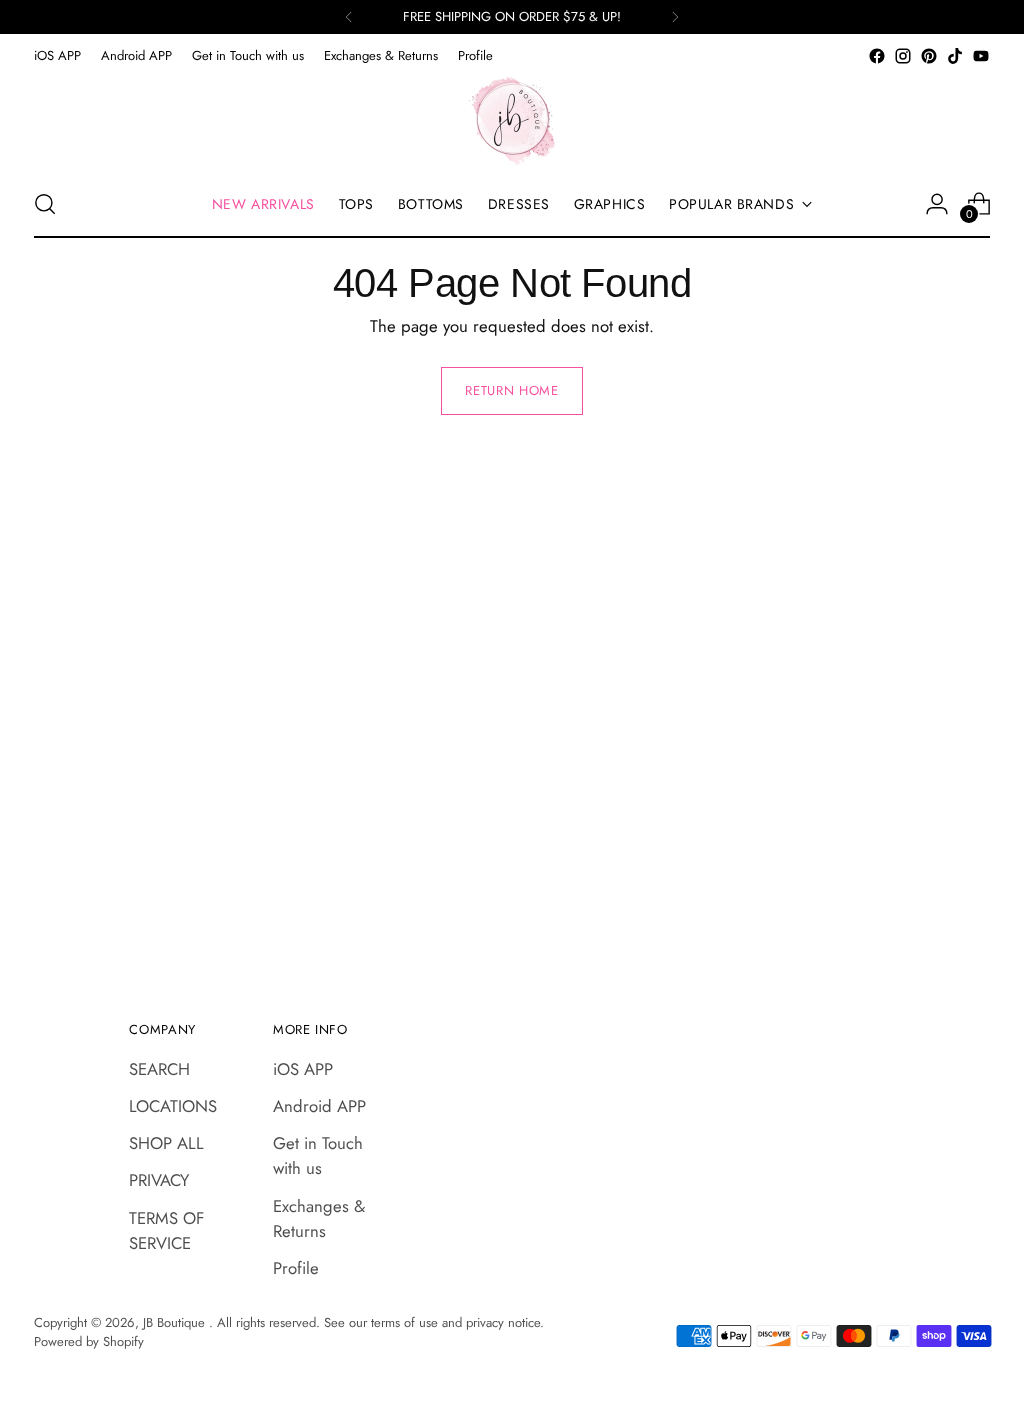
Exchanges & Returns (319, 1218)
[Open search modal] (45, 204)
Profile (296, 1268)
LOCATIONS (173, 1106)
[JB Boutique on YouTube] (981, 56)
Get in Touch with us (318, 1155)
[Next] (675, 17)
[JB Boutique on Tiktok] (955, 56)
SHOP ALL (166, 1143)
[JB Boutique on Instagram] (903, 56)
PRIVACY (159, 1180)
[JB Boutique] (512, 120)
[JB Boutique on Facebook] (877, 56)
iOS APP (303, 1069)
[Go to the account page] (937, 204)
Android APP (319, 1106)
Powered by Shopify (89, 1341)
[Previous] (349, 17)
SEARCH (159, 1069)
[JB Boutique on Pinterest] (929, 56)
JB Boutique (176, 1322)
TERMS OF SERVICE (166, 1230)
